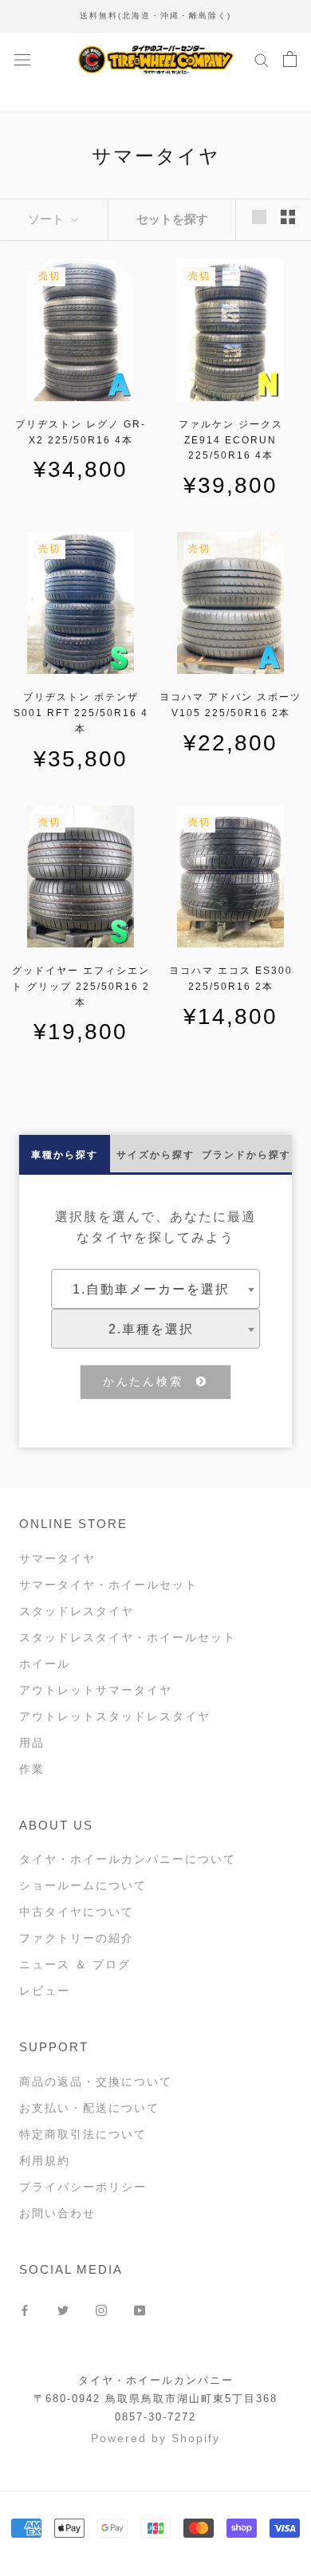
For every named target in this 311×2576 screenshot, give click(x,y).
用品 (32, 1743)
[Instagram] (101, 2310)
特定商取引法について (83, 2134)
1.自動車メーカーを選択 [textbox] (151, 1289)
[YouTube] (140, 2310)
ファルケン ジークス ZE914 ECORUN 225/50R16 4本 (231, 440)
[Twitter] (63, 2310)
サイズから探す (155, 1155)
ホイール (45, 1664)
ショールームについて (83, 1885)
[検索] (262, 59)
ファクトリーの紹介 (77, 1938)
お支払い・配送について (89, 2108)
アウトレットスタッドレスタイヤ (115, 1716)
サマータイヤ (57, 1558)
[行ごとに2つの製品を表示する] (288, 217)
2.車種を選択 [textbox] (151, 1329)
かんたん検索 (150, 1381)
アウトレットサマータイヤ (96, 1690)
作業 (32, 1769)
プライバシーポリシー (83, 2187)
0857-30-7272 (155, 2417)
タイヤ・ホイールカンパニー (156, 2380)
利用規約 (45, 2160)
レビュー (45, 1991)
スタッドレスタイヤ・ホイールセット (128, 1637)
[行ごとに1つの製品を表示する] (259, 217)
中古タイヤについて (77, 1912)
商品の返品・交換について (96, 2082)
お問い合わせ (57, 2213)
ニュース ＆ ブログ (75, 1964)
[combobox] (155, 1289)
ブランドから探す (246, 1155)
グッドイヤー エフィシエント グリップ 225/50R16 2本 (81, 987)
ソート (47, 219)
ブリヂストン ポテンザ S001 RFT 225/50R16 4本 (81, 713)
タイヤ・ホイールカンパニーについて (128, 1859)
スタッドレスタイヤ (77, 1611)
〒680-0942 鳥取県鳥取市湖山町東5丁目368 (155, 2399)
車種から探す (65, 1155)
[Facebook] (25, 2310)
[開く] (22, 59)
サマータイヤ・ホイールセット (108, 1585)
